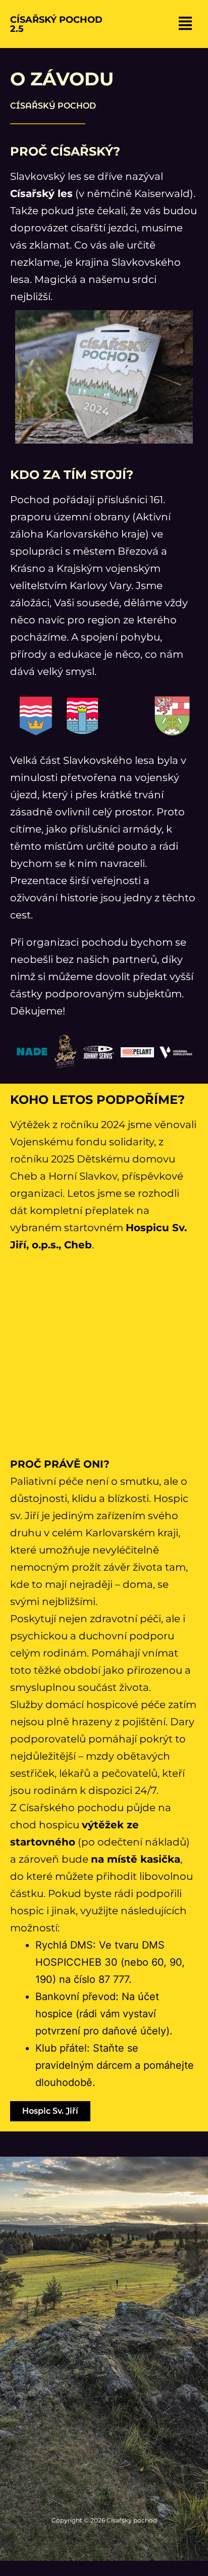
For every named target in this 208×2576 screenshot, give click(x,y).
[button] (185, 24)
